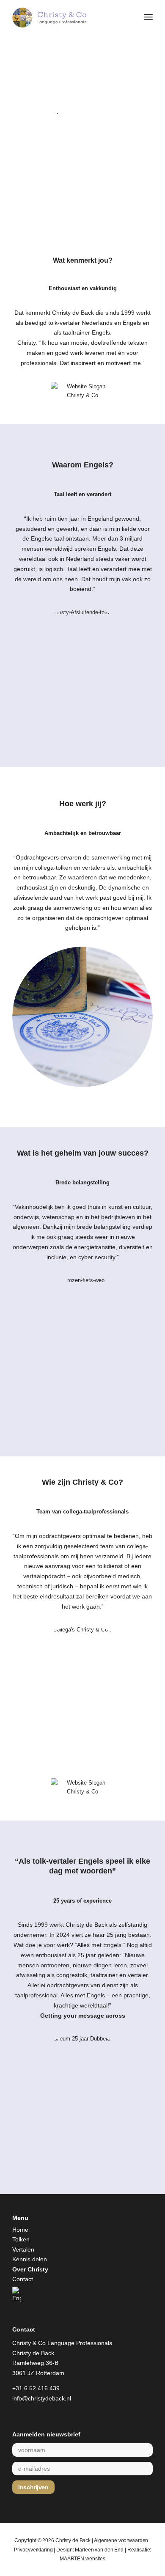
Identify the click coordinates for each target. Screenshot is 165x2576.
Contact (23, 2279)
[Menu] (148, 17)
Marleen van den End (99, 2550)
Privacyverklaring (33, 2550)
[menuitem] (148, 17)
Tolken (21, 2239)
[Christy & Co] (68, 17)
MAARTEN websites (82, 2559)
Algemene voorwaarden (121, 2540)
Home (20, 2230)
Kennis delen (30, 2259)
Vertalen (23, 2249)
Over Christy (30, 2269)
